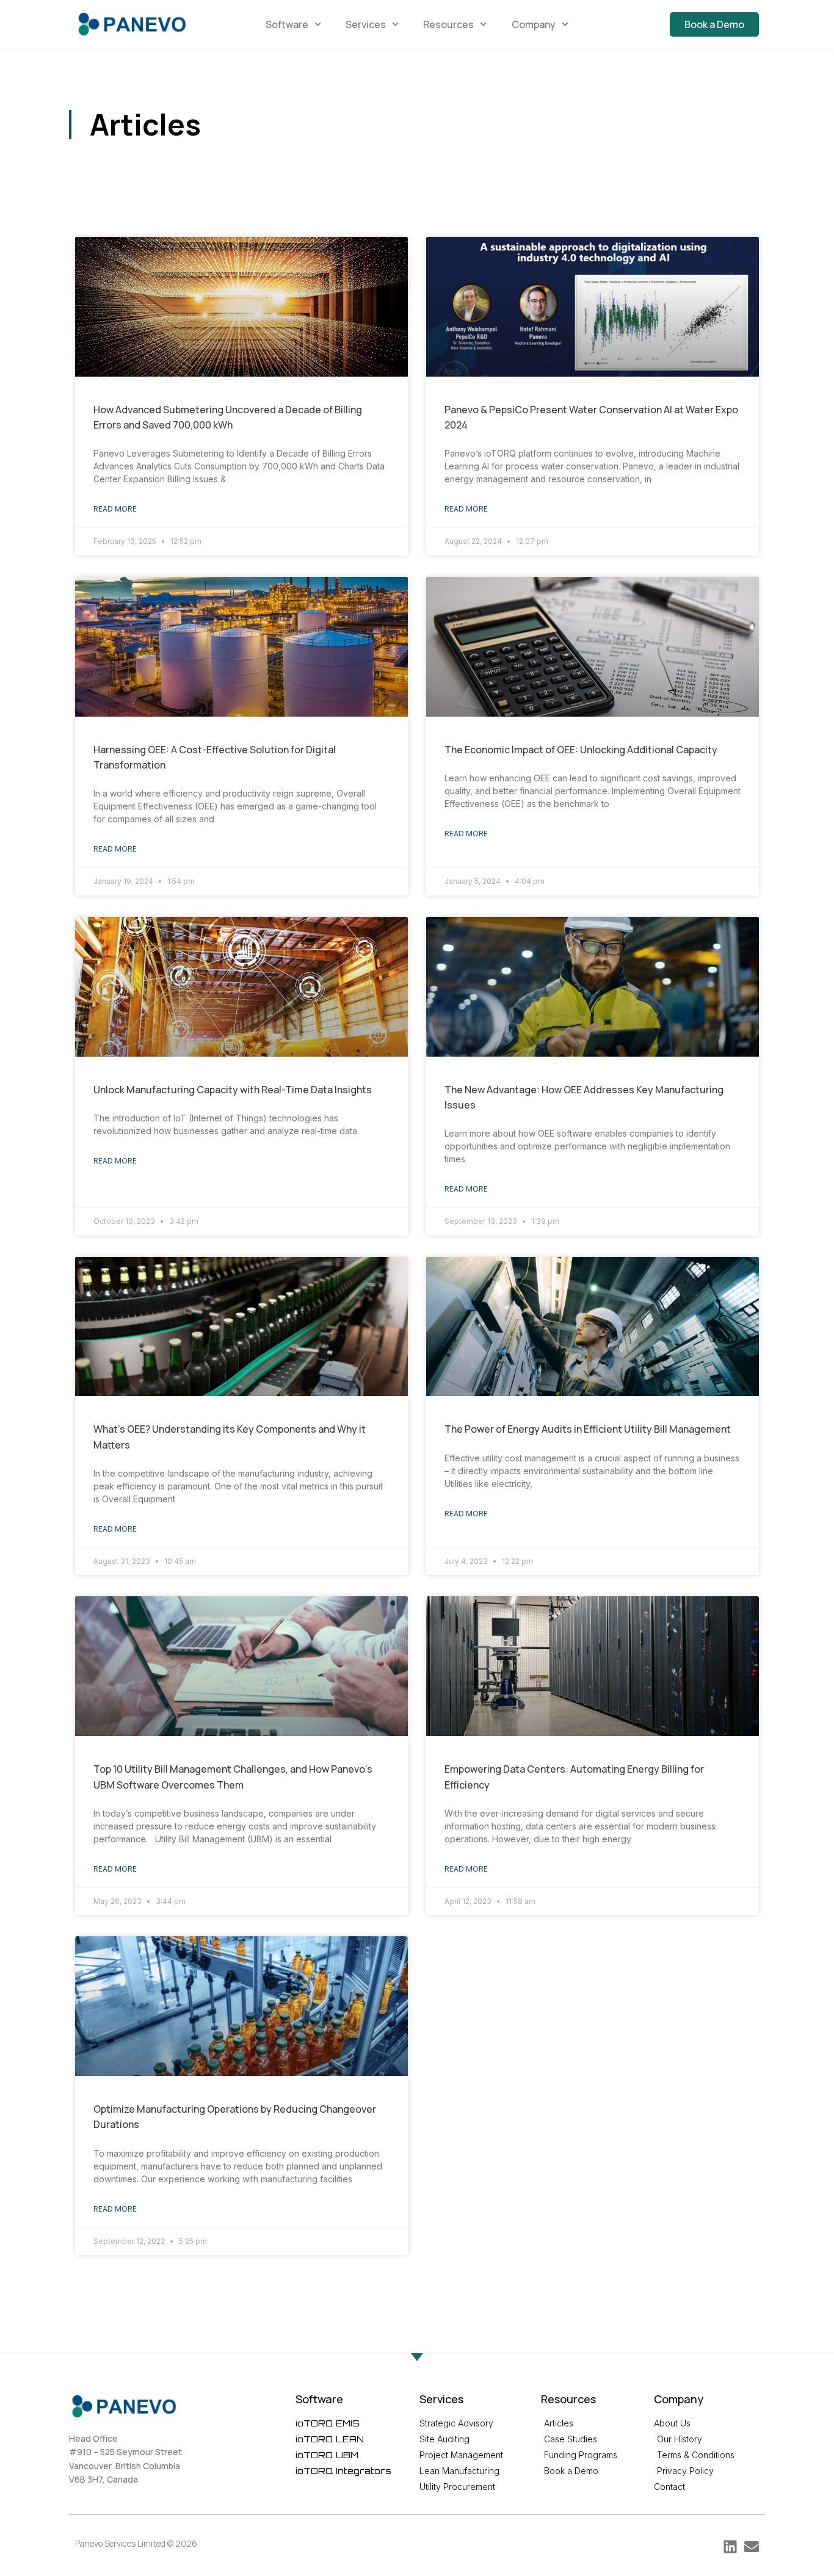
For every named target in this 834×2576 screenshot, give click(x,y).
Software (287, 24)
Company (534, 24)
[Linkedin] (730, 2547)
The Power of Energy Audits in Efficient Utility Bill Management (588, 1429)
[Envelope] (752, 2547)
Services (366, 24)
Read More (115, 509)
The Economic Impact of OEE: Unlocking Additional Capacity (581, 750)
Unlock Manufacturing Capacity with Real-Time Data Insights (233, 1090)
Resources (448, 24)
